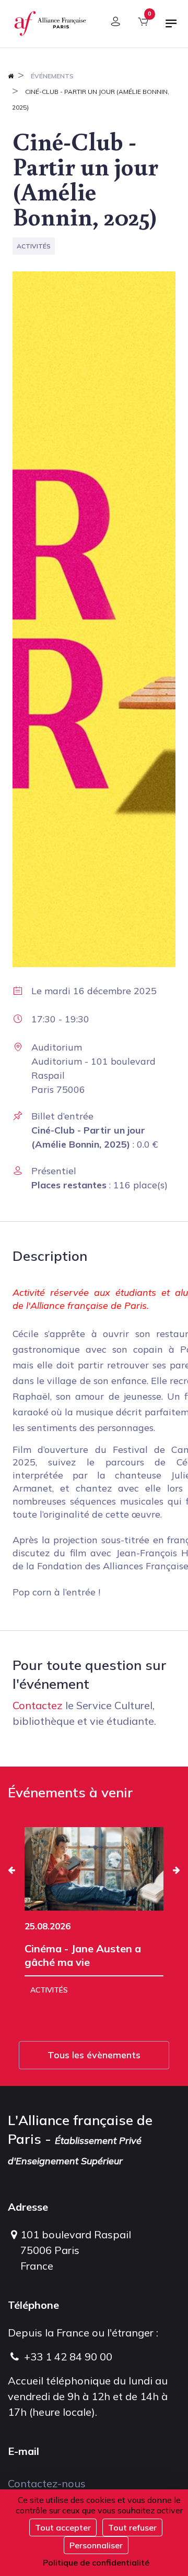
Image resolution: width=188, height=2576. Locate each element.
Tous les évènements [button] (94, 2055)
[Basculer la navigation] (171, 28)
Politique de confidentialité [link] (96, 2562)
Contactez (38, 1705)
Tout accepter (63, 2527)
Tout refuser (132, 2527)
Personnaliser (96, 2545)
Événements (52, 76)
